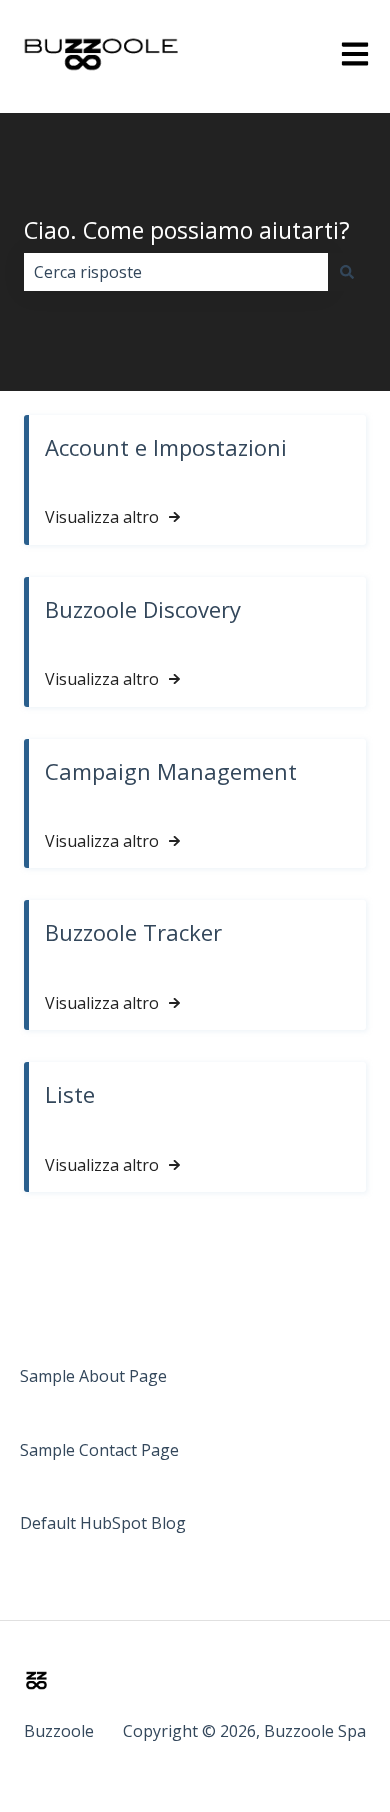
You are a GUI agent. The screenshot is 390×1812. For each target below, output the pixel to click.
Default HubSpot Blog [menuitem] (103, 1523)
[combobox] (176, 272)
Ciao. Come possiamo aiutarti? (187, 230)
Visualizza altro (102, 517)
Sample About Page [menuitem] (93, 1376)
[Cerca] (347, 272)
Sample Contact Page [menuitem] (99, 1450)
